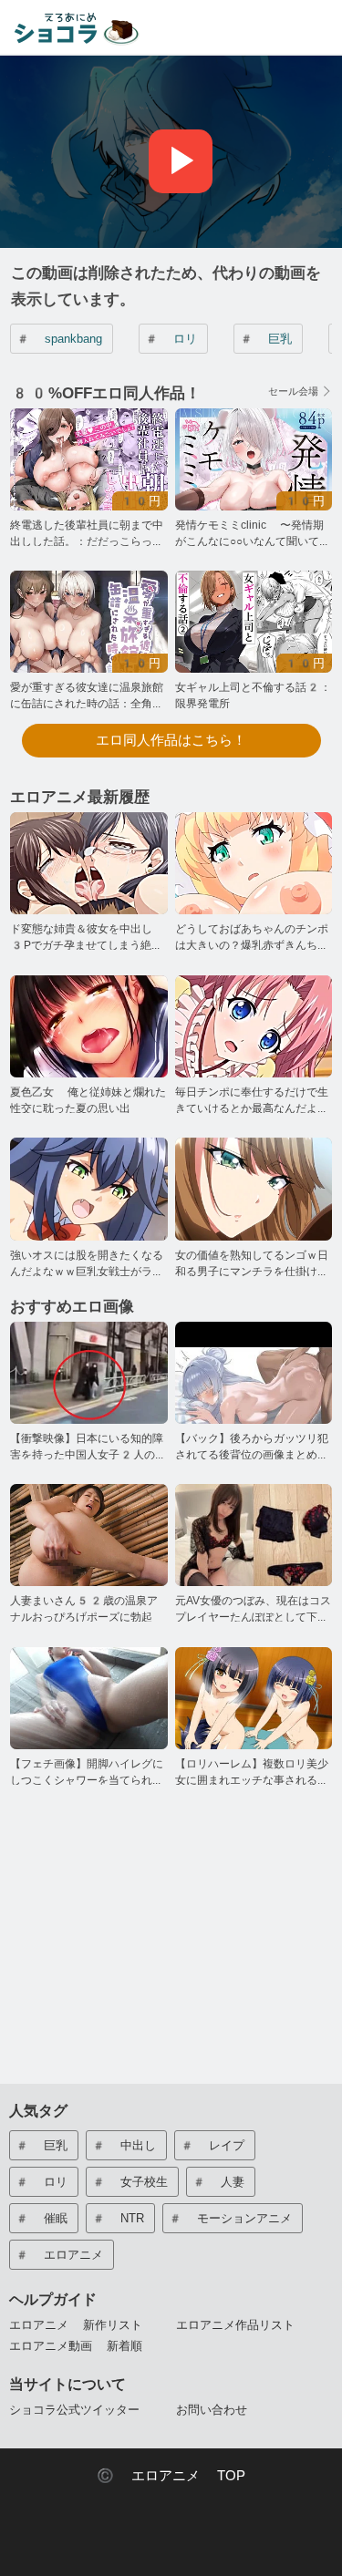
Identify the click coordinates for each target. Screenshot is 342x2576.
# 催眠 (41, 2218)
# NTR (118, 2218)
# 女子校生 (130, 2182)
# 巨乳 (265, 339)
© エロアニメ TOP (171, 2476)
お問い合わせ (212, 2410)
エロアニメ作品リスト (235, 2325)
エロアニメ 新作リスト (76, 2325)
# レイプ (212, 2145)
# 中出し (124, 2145)
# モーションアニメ (230, 2218)
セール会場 (293, 392)
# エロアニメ (59, 2255)
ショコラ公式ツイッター (74, 2410)
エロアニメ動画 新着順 (76, 2346)
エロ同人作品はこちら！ (171, 740)
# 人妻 (218, 2182)
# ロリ (171, 339)
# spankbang (59, 339)
